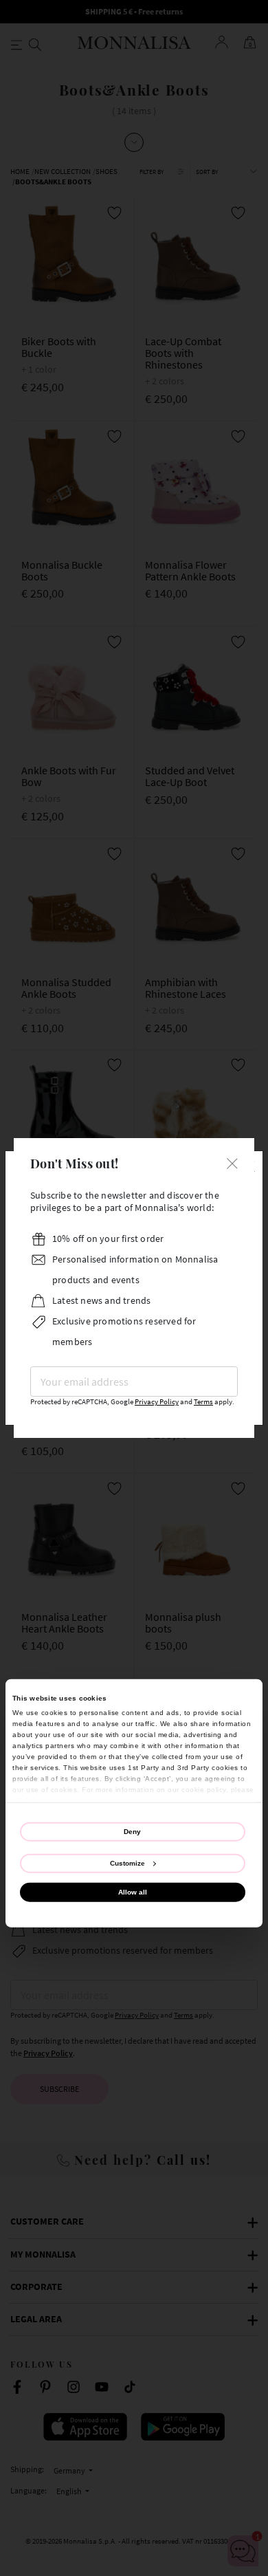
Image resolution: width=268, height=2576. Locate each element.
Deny (132, 1832)
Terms (203, 1402)
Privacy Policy (157, 1402)
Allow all (133, 1891)
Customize (127, 1863)
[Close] (232, 1162)
